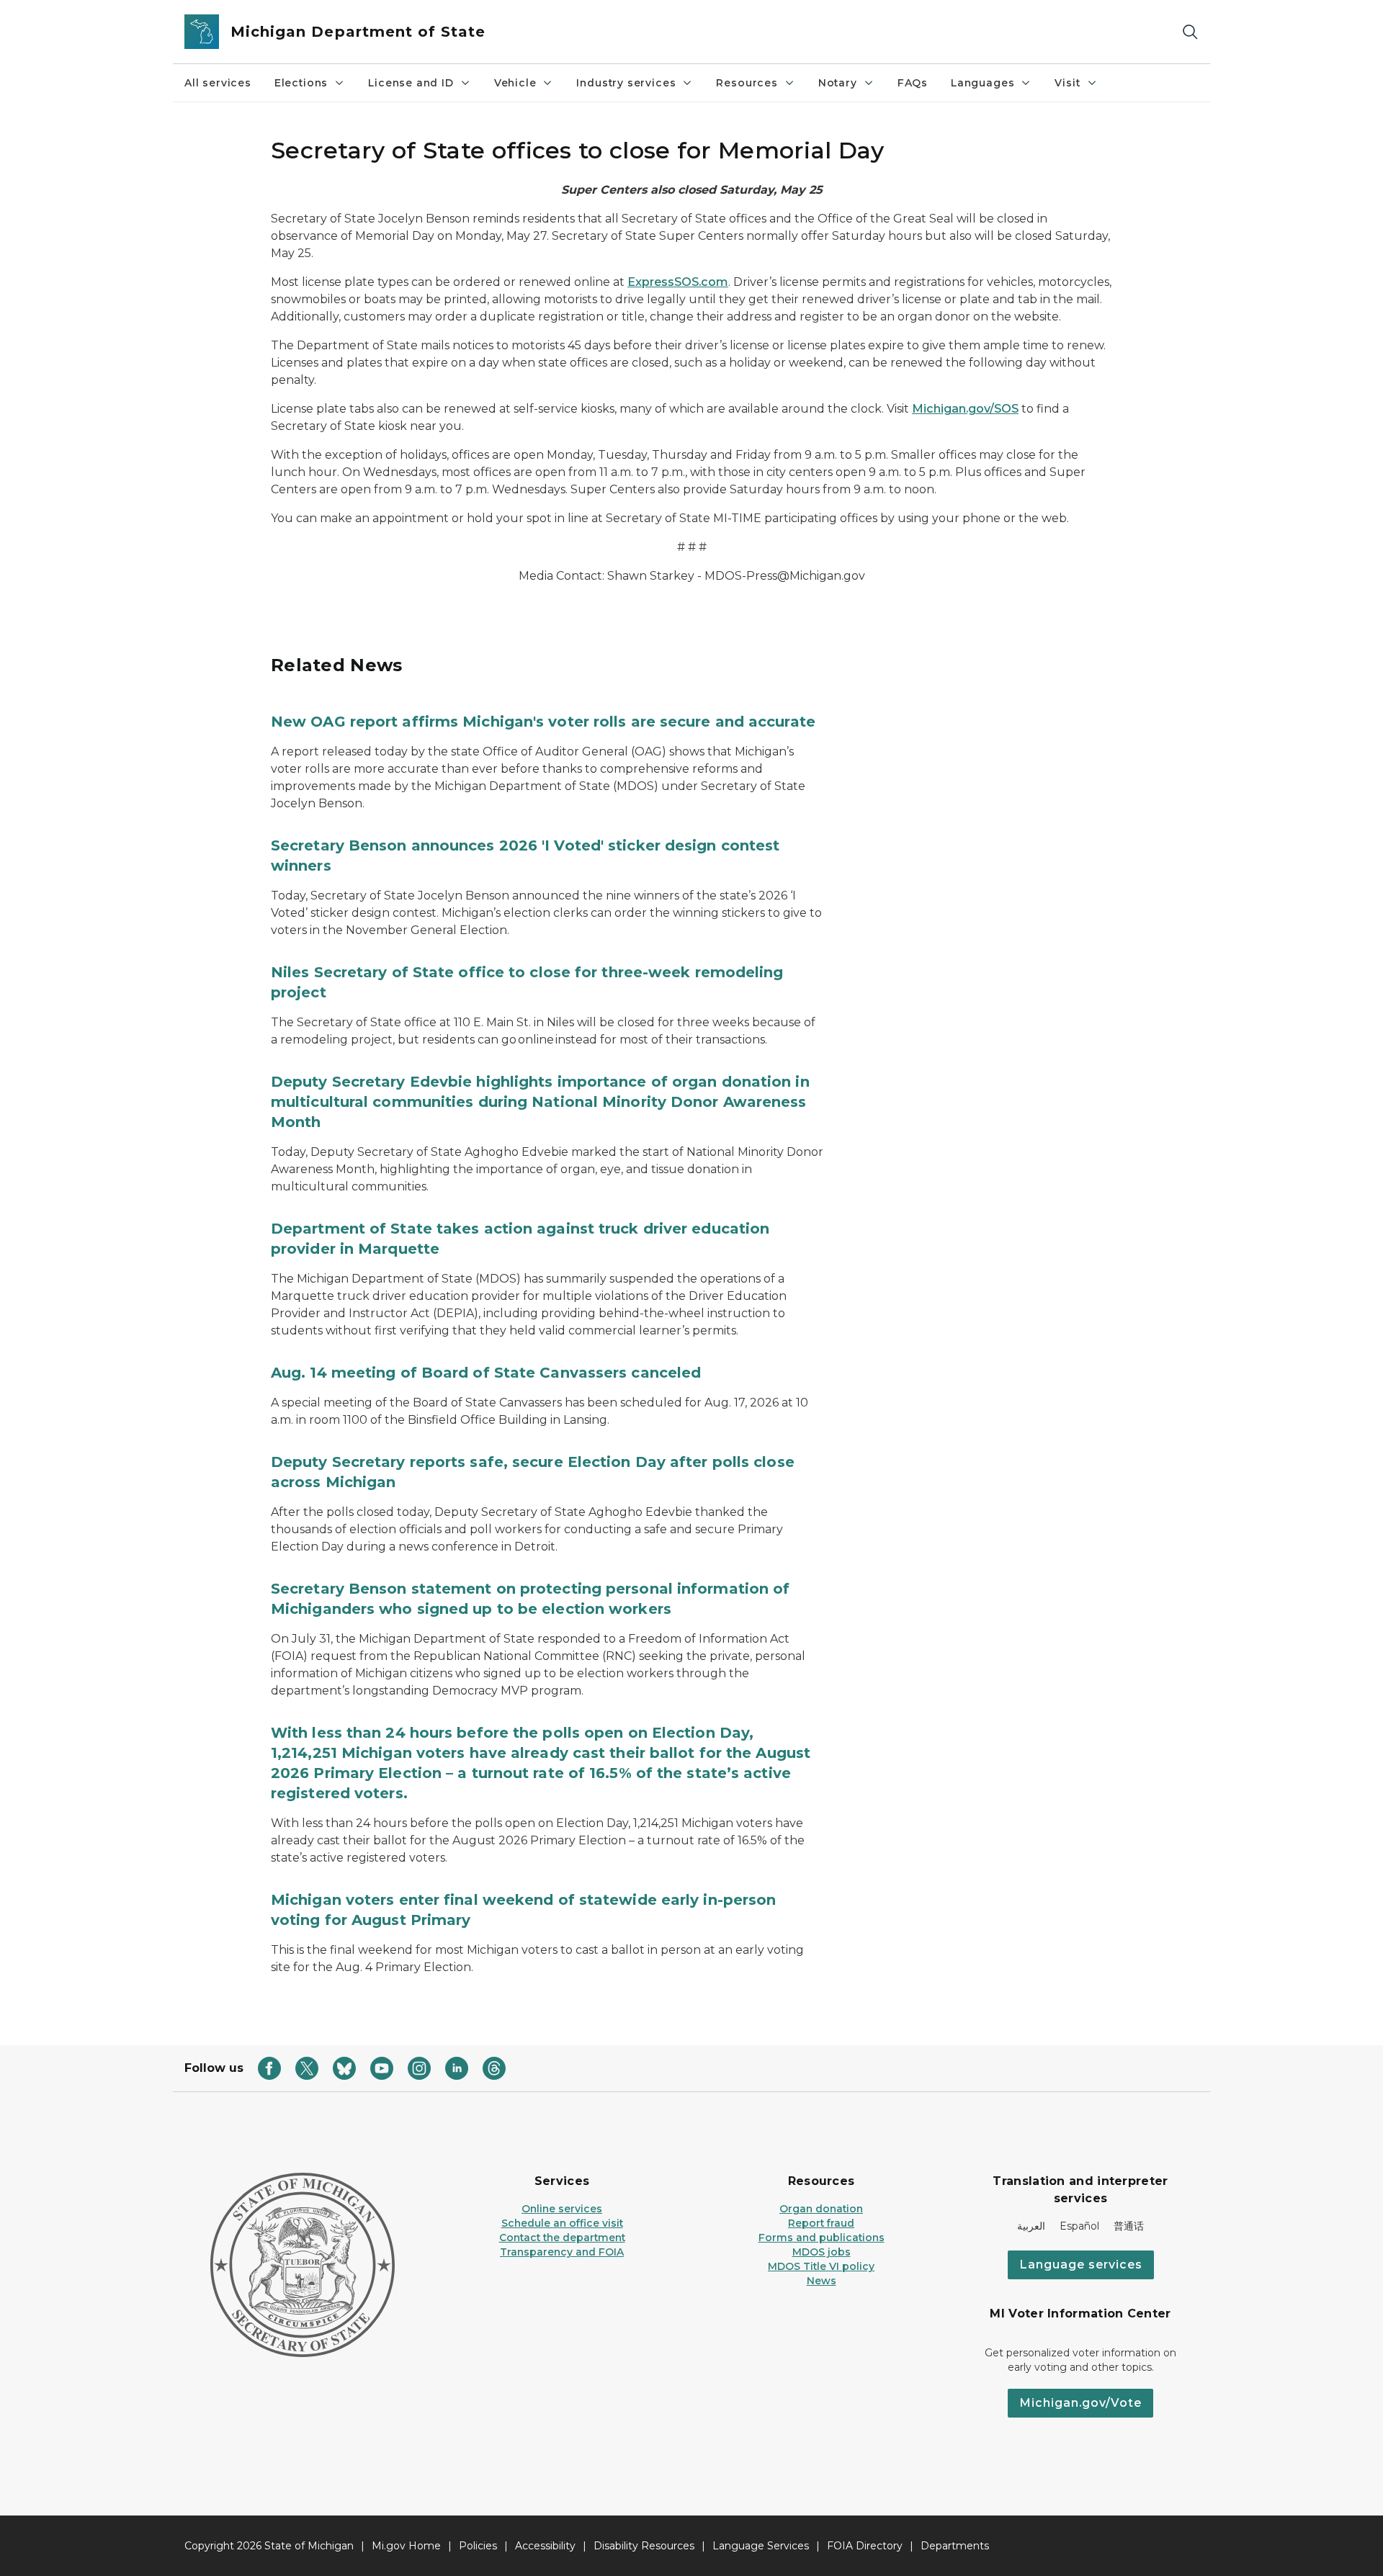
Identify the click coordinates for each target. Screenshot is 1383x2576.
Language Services (761, 2546)
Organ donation (821, 2209)
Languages (983, 83)
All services (218, 83)
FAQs (913, 83)
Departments (955, 2546)
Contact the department (562, 2238)
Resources (747, 83)
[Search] (1190, 32)
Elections (301, 83)
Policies (478, 2546)
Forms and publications (822, 2238)
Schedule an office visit (562, 2223)
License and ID (411, 83)
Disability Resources (644, 2546)
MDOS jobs (822, 2252)
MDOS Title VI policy (821, 2266)
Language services (1081, 2265)
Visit (1067, 83)
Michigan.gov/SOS (965, 409)
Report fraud (821, 2223)
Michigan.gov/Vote (1080, 2403)
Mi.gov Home (406, 2546)
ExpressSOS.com (678, 282)
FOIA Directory (865, 2546)
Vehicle (515, 83)
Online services (562, 2209)
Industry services (626, 83)
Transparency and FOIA (562, 2252)
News (822, 2281)
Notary (838, 83)
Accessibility (545, 2546)
